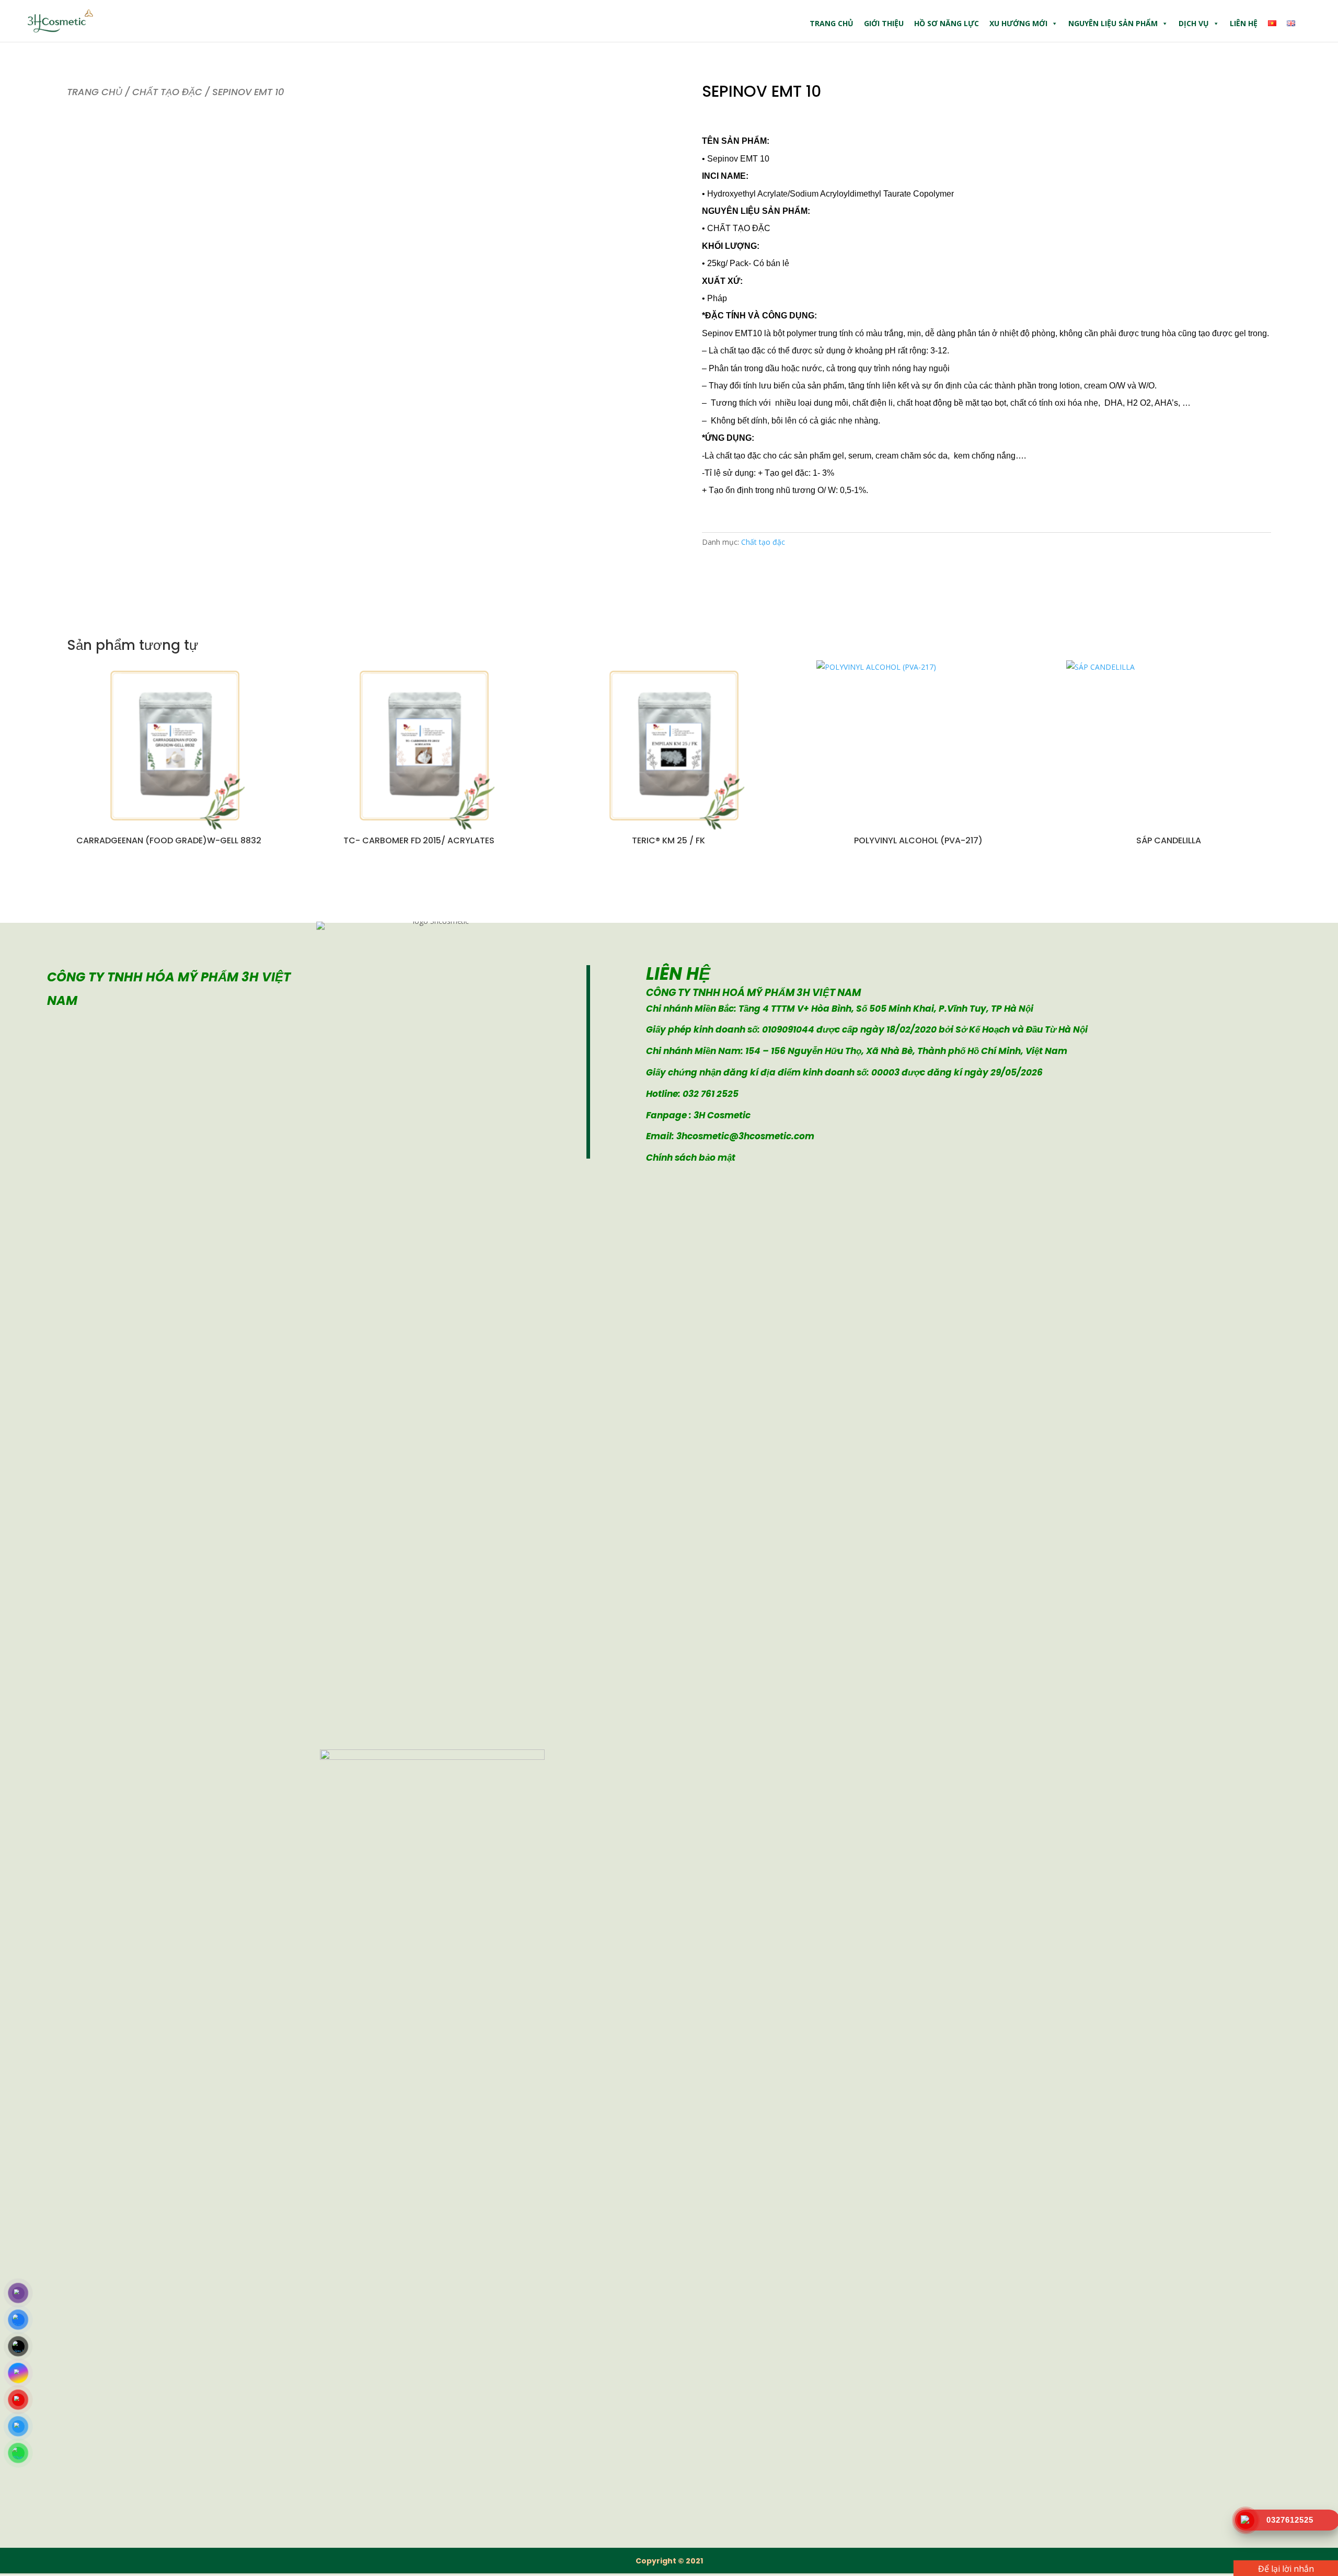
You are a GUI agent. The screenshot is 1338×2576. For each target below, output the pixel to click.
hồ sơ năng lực (947, 23)
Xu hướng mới (1018, 23)
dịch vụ (1194, 23)
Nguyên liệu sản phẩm (1113, 23)
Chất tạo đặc (167, 92)
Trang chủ (832, 23)
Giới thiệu (884, 23)
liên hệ (1244, 23)
